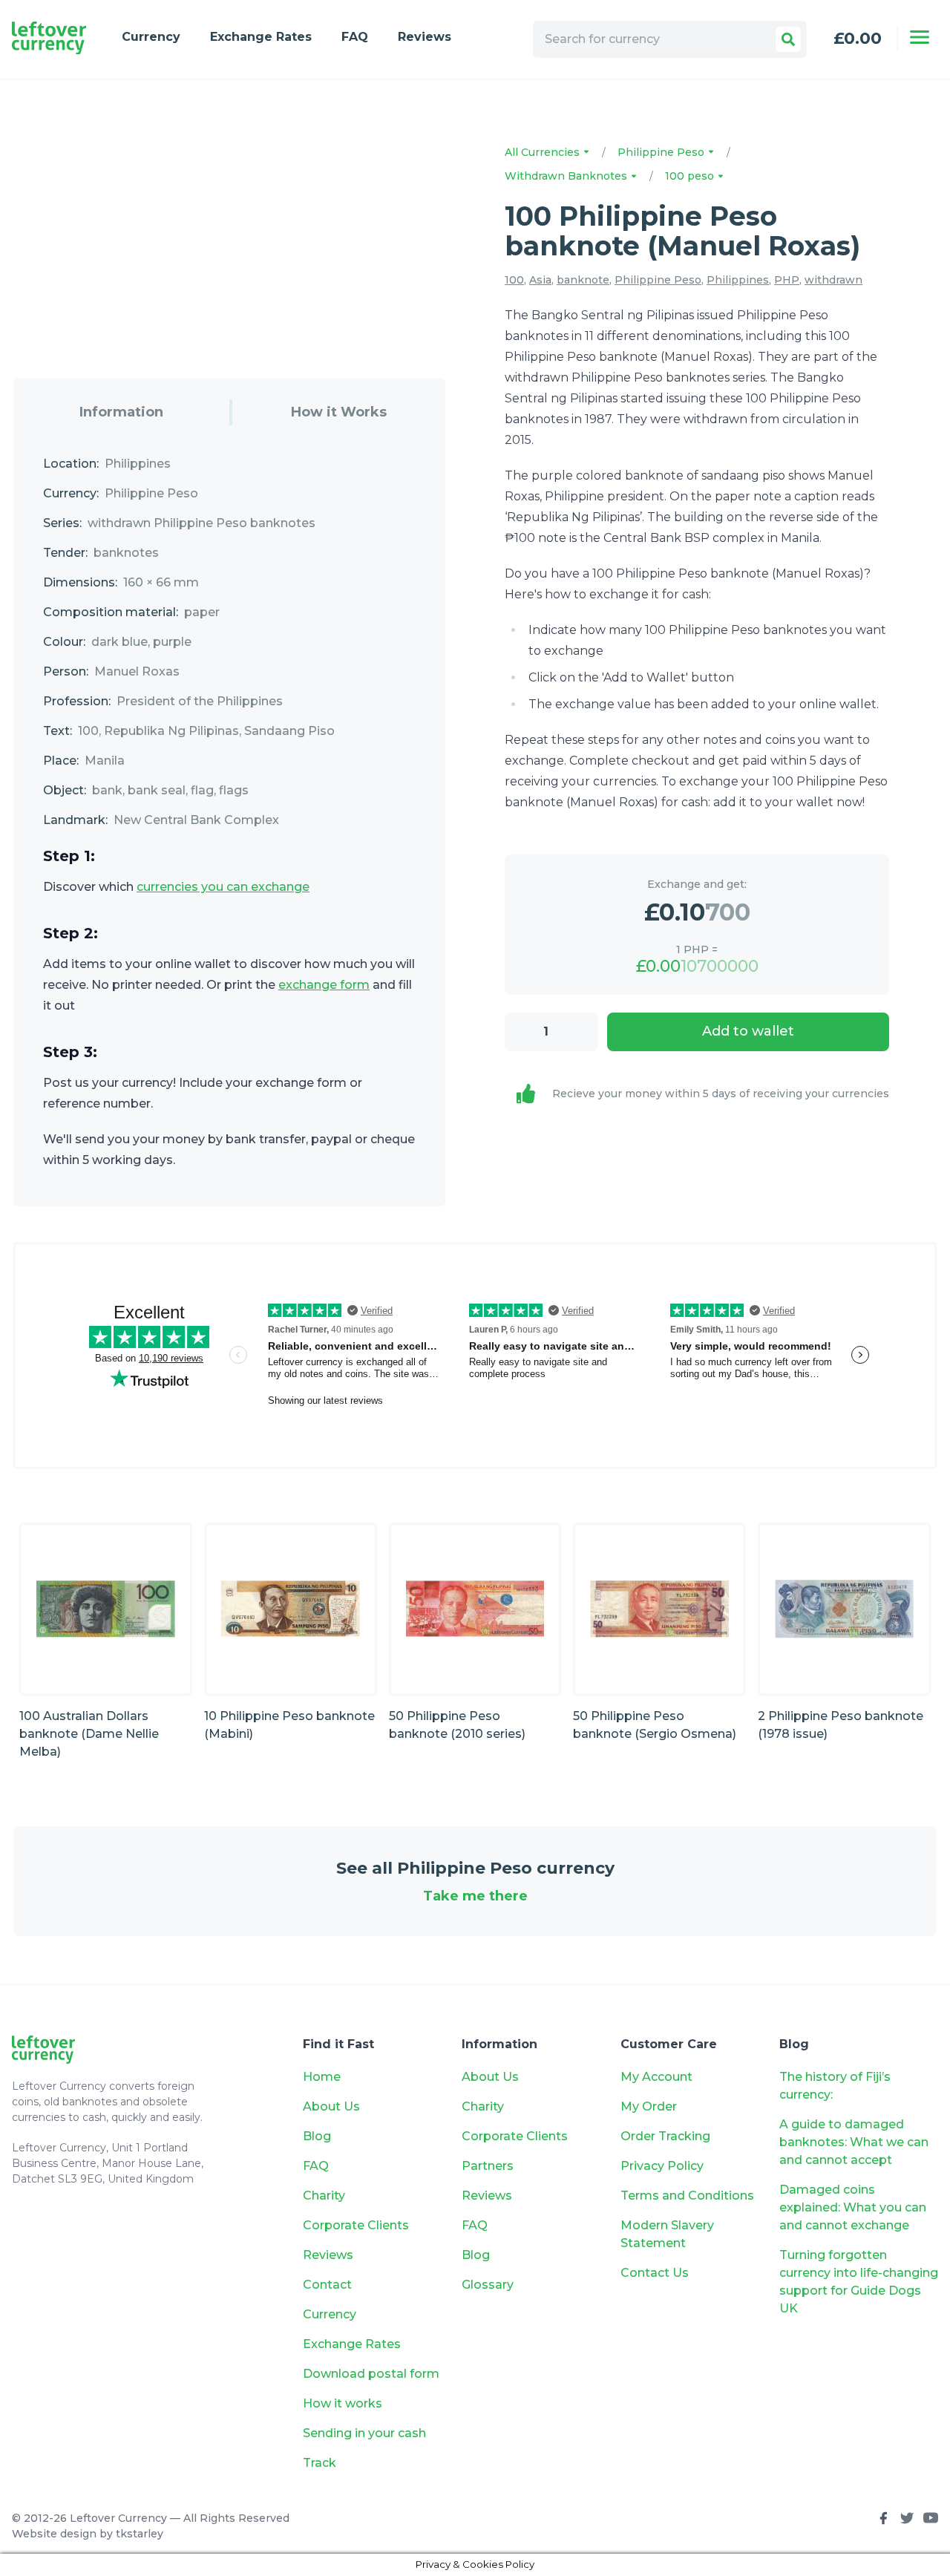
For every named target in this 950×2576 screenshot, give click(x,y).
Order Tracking (665, 2136)
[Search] (788, 39)
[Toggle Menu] (920, 37)
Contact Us (655, 2273)
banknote (583, 280)
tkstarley (140, 2534)
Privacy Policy (662, 2166)
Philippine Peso (662, 152)
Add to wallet (748, 1031)
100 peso (691, 176)
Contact (327, 2285)
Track (320, 2463)
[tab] (121, 412)
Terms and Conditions (687, 2196)
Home (322, 2077)
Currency (151, 37)
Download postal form (371, 2374)
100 (514, 280)
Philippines (738, 280)
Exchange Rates (261, 37)
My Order (649, 2106)
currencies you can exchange (223, 887)
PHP (787, 280)
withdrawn (833, 280)
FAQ (355, 37)
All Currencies (544, 152)
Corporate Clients (356, 2225)
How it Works (339, 412)
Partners (488, 2166)
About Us (331, 2106)
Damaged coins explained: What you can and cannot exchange (853, 2207)
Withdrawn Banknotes (567, 176)
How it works (343, 2403)
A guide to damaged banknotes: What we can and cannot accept (854, 2142)
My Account (656, 2077)
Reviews (425, 37)
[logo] (49, 38)
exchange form (324, 985)
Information (121, 412)
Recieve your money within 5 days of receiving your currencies (721, 1094)
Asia (540, 280)
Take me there (475, 1896)
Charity (324, 2196)
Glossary (488, 2285)
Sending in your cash (364, 2433)
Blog (317, 2136)
